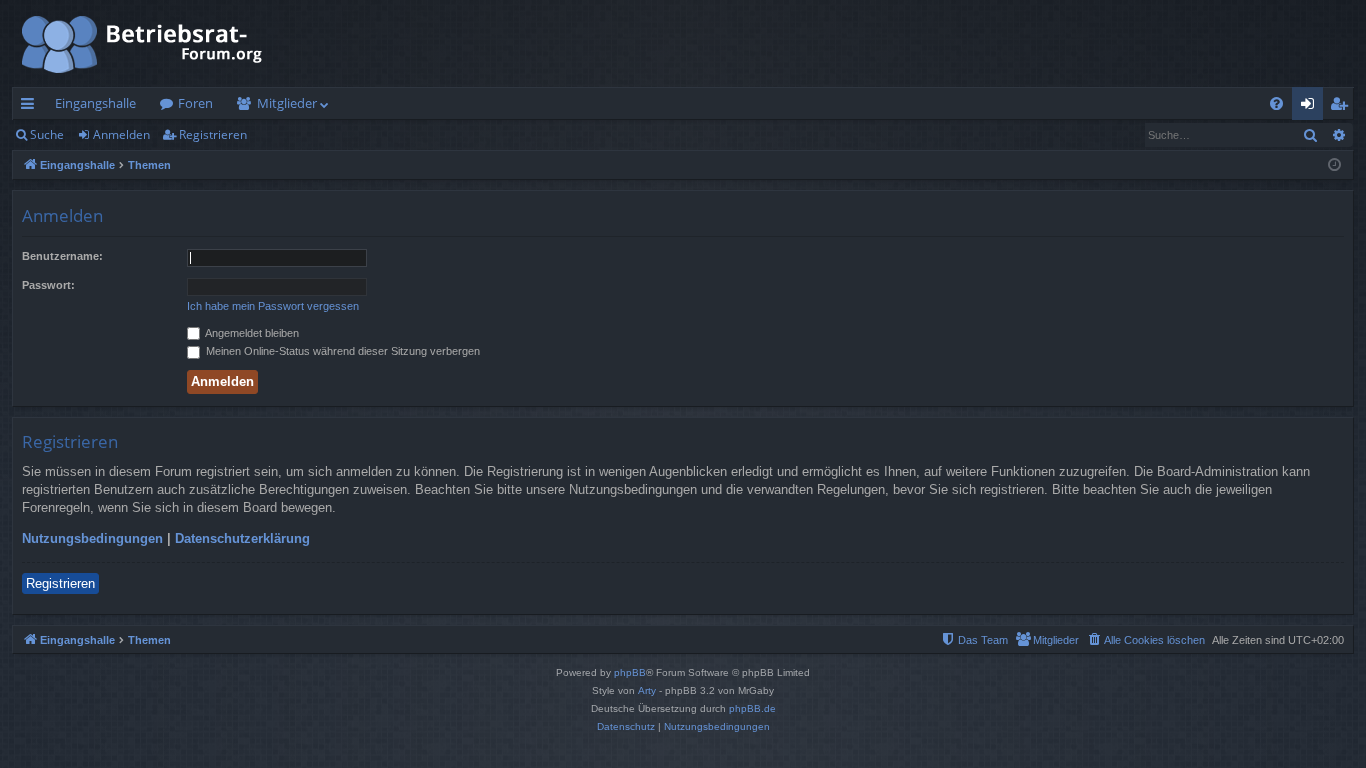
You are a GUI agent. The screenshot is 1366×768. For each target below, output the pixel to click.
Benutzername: (62, 256)
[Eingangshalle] (143, 43)
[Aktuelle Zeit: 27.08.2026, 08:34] (1334, 165)
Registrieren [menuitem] (1342, 107)
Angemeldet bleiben (251, 333)
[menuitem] (1276, 103)
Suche (47, 134)
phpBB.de (752, 708)
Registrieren (213, 134)
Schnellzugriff (31, 107)
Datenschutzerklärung (242, 538)
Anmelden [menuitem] (1311, 107)
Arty (647, 690)
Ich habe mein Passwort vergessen (273, 306)
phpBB (630, 672)
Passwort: (48, 285)
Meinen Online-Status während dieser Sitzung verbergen (341, 351)
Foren (195, 103)
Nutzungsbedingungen (92, 538)
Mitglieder (287, 103)
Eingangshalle (95, 103)
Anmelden (121, 134)
